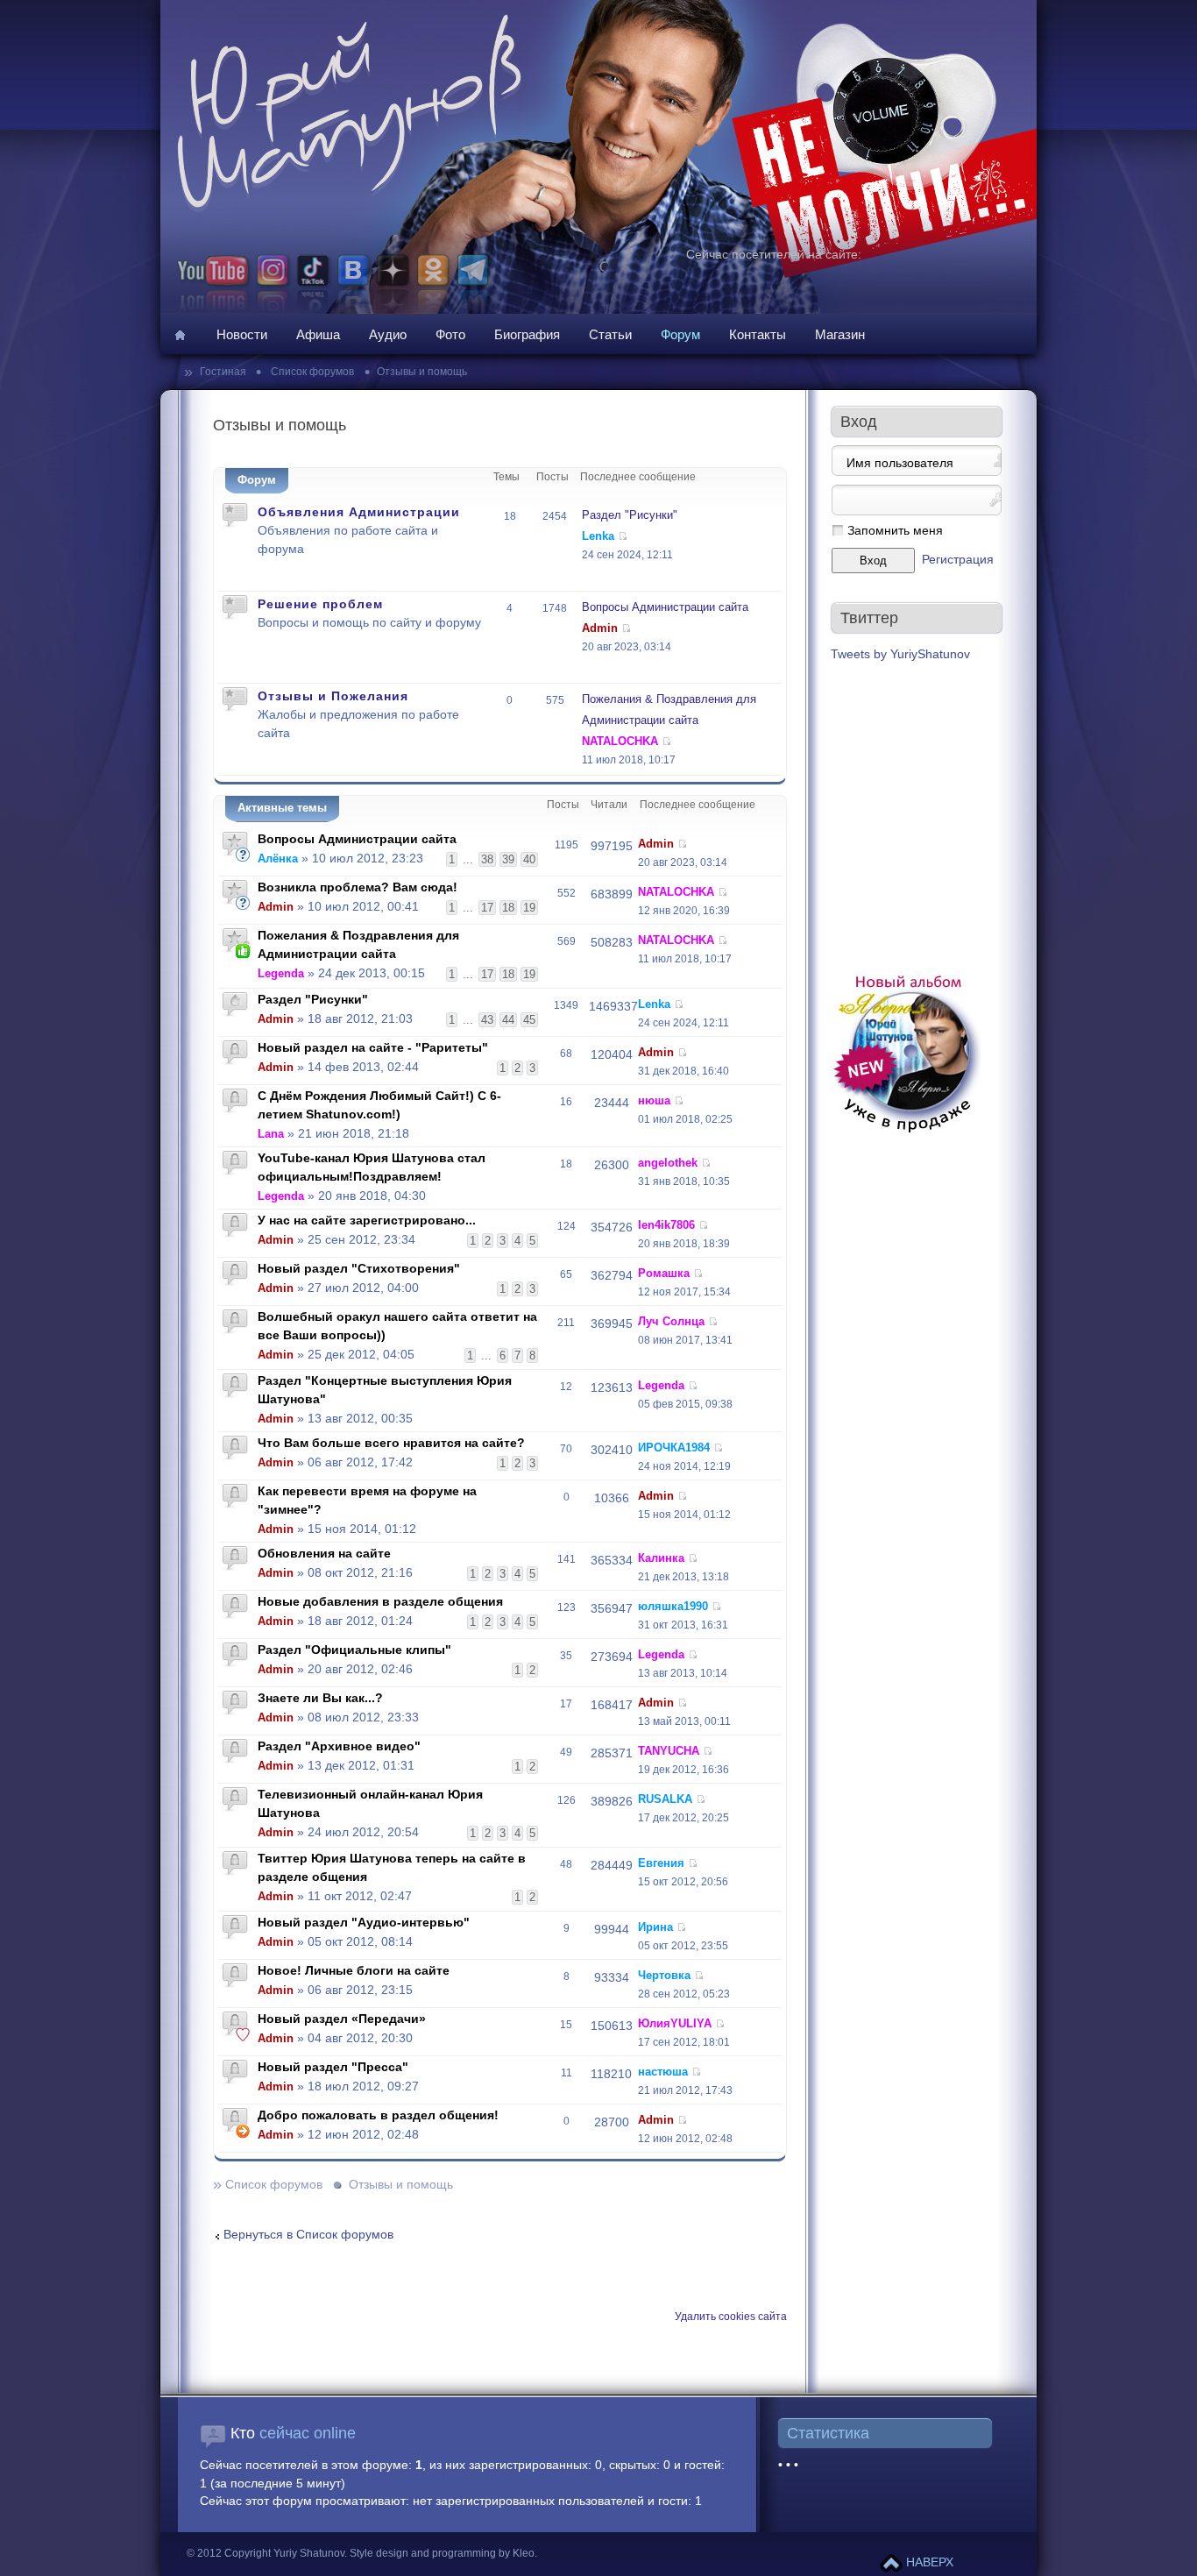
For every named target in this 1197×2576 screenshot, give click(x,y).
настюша (663, 2072)
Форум (680, 334)
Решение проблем (320, 604)
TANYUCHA (669, 1751)
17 (487, 908)
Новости (242, 334)
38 (487, 859)
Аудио (388, 334)
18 (508, 908)
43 (487, 1020)
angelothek (668, 1163)
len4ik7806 (666, 1225)
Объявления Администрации (359, 512)
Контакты (758, 334)
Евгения (661, 1863)
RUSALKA (665, 1799)
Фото (450, 334)
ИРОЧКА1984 (674, 1448)
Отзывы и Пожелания (333, 696)
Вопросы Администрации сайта (665, 607)
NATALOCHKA (620, 741)
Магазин (840, 334)
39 (508, 859)
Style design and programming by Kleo (442, 2553)
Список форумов (311, 372)
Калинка (661, 1558)
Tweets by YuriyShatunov (900, 654)
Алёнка (278, 859)
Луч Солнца (671, 1321)
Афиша (318, 334)
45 (529, 1020)
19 (529, 908)
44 (508, 1020)
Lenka (598, 536)
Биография (527, 334)
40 (529, 859)
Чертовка (664, 1975)
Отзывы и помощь (422, 372)
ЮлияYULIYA (675, 2023)
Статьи (610, 334)
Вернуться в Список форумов (308, 2235)
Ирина (655, 1927)
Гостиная (224, 372)
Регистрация (958, 560)
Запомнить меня (895, 531)
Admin (600, 628)
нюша (654, 1100)
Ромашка (664, 1273)
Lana (271, 1134)
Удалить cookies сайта (731, 2317)
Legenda (281, 973)
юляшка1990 (673, 1606)
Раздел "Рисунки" (630, 515)
